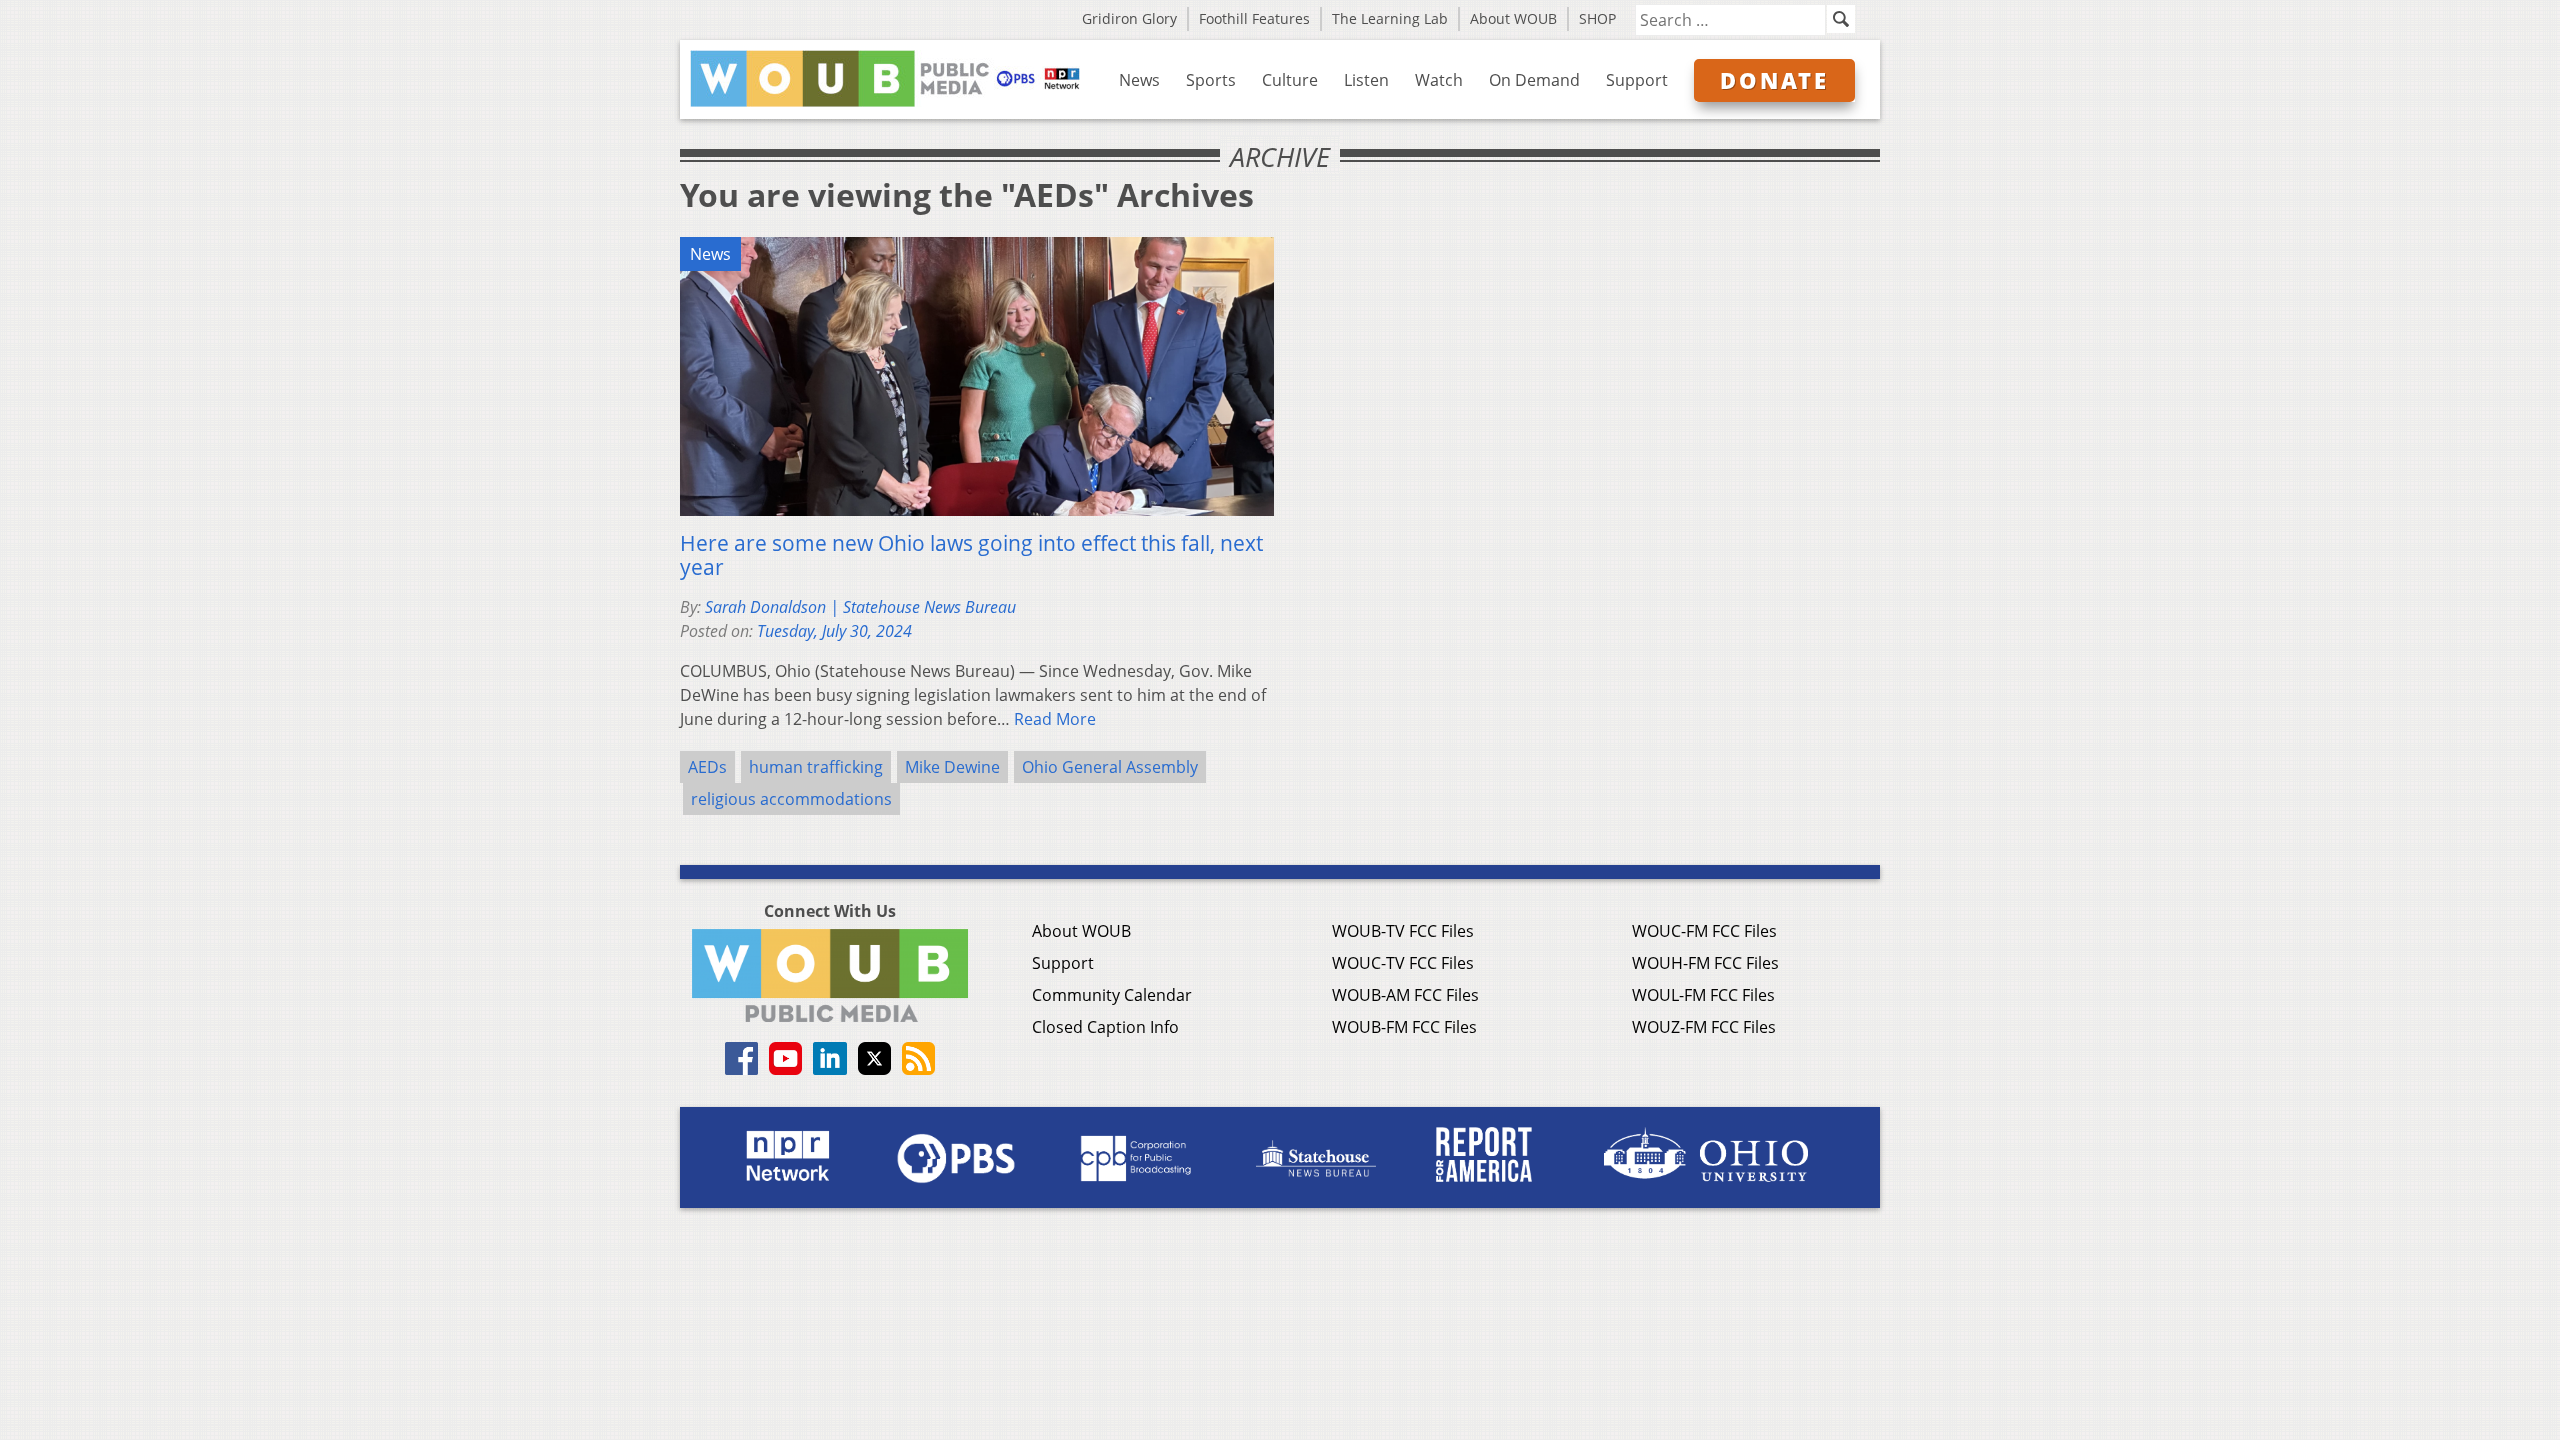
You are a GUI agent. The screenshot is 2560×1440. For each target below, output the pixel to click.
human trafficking (816, 767)
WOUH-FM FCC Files (1705, 963)
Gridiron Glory (1129, 18)
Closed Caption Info (1105, 1027)
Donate (1774, 80)
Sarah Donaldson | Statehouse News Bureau (860, 607)
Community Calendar (1112, 995)
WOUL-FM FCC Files (1703, 995)
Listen (1366, 80)
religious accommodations (791, 799)
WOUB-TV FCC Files (1403, 931)
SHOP (1597, 18)
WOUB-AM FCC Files (1405, 995)
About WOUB (1513, 18)
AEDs (707, 767)
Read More (1055, 719)
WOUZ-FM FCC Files (1704, 1027)
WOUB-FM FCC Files (1404, 1027)
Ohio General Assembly (1110, 767)
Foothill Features (1254, 18)
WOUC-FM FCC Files (1704, 931)
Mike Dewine (952, 767)
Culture (1290, 80)
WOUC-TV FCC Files (1403, 963)
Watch (1439, 80)
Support (1637, 80)
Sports (1211, 80)
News (1139, 80)
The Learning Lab (1390, 18)
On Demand (1534, 80)
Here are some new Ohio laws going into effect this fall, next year (971, 555)
